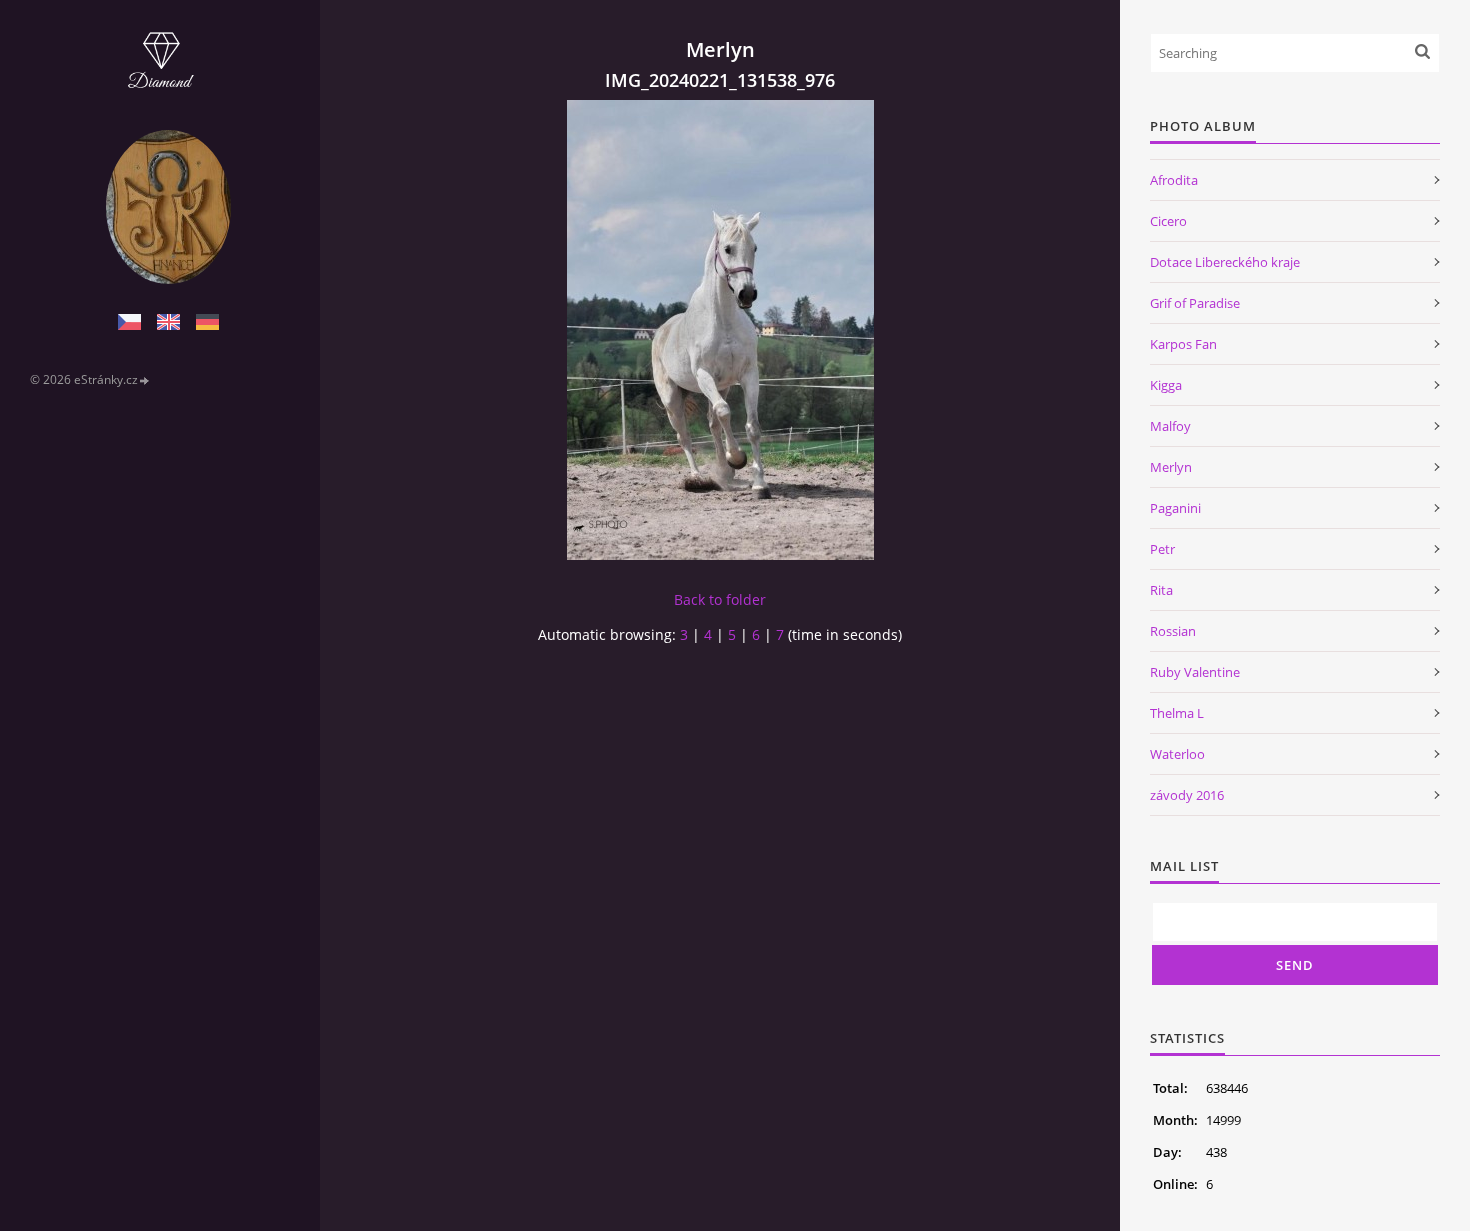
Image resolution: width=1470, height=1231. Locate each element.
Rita (1161, 590)
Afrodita (1174, 180)
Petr (1162, 549)
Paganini (1175, 508)
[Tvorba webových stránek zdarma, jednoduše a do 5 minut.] (145, 380)
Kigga (1166, 385)
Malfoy (1170, 426)
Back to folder (720, 599)
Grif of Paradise (1195, 303)
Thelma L (1177, 713)
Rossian (1173, 631)
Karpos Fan (1183, 344)
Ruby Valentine (1195, 672)
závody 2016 (1187, 795)
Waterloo (1177, 754)
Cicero (1168, 221)
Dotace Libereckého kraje (1225, 262)
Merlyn (1171, 467)
